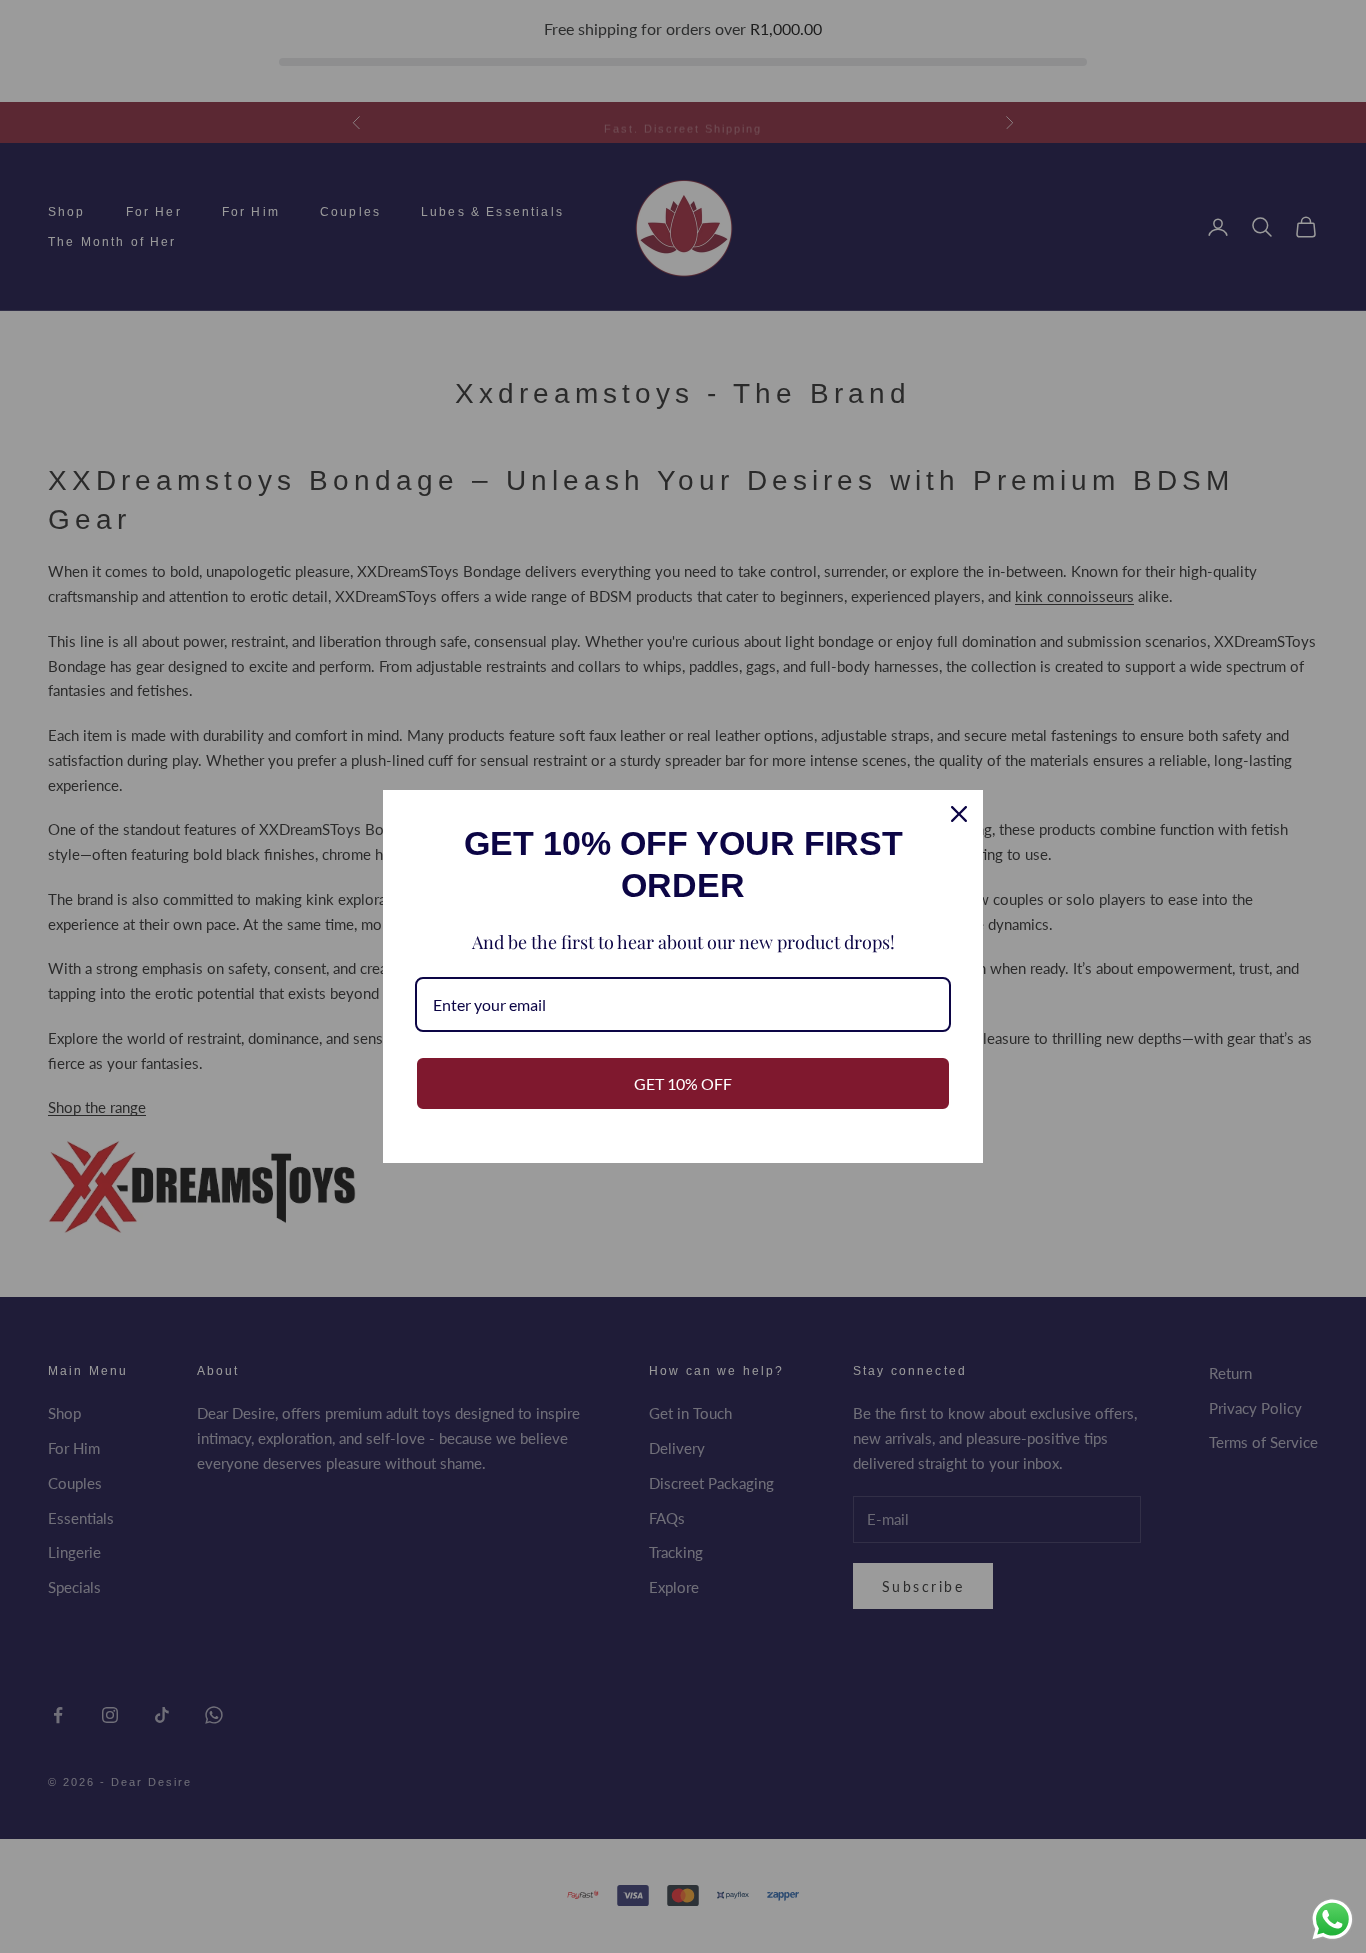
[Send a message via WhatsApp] (1332, 1919)
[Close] (959, 814)
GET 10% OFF (683, 1083)
